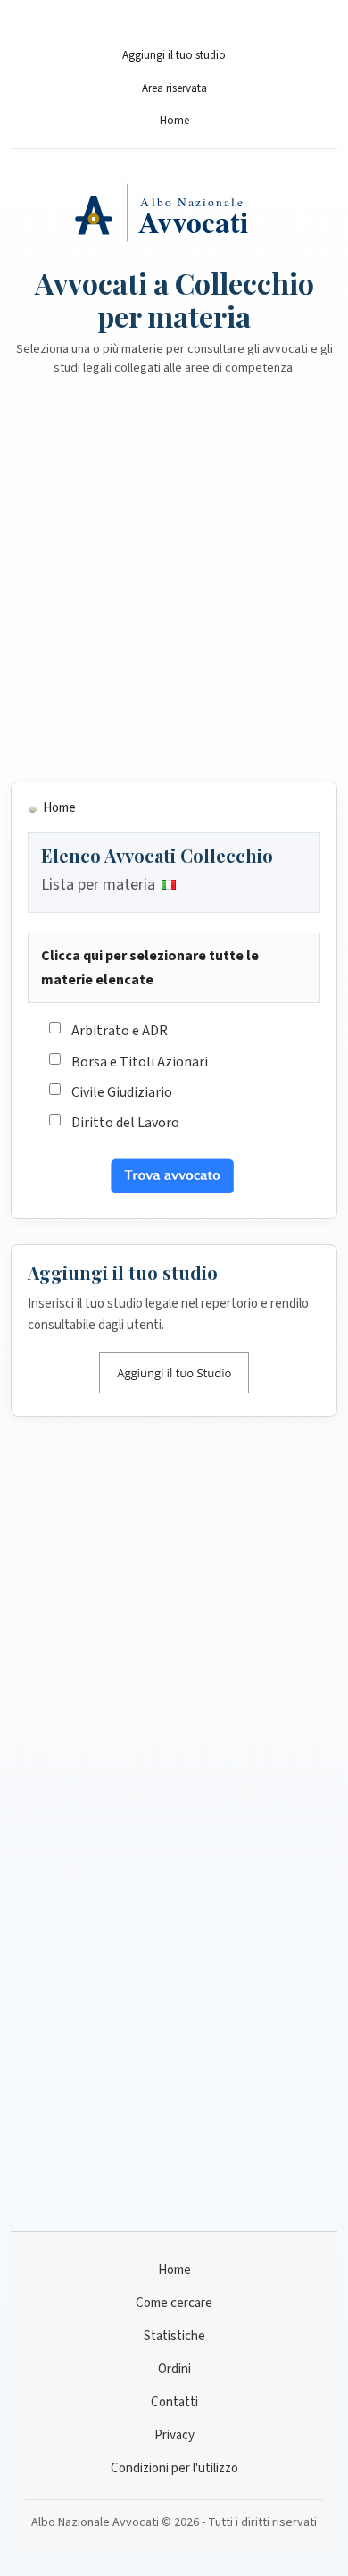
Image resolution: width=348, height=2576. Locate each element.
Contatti (174, 2402)
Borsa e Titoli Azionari (140, 1062)
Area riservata (174, 88)
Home (174, 121)
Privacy (174, 2435)
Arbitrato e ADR (120, 1031)
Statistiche (174, 2336)
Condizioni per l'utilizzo (174, 2468)
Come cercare (174, 2303)
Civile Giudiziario (122, 1092)
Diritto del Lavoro (125, 1123)
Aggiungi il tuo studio (174, 55)
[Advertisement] (174, 590)
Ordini (174, 2369)
